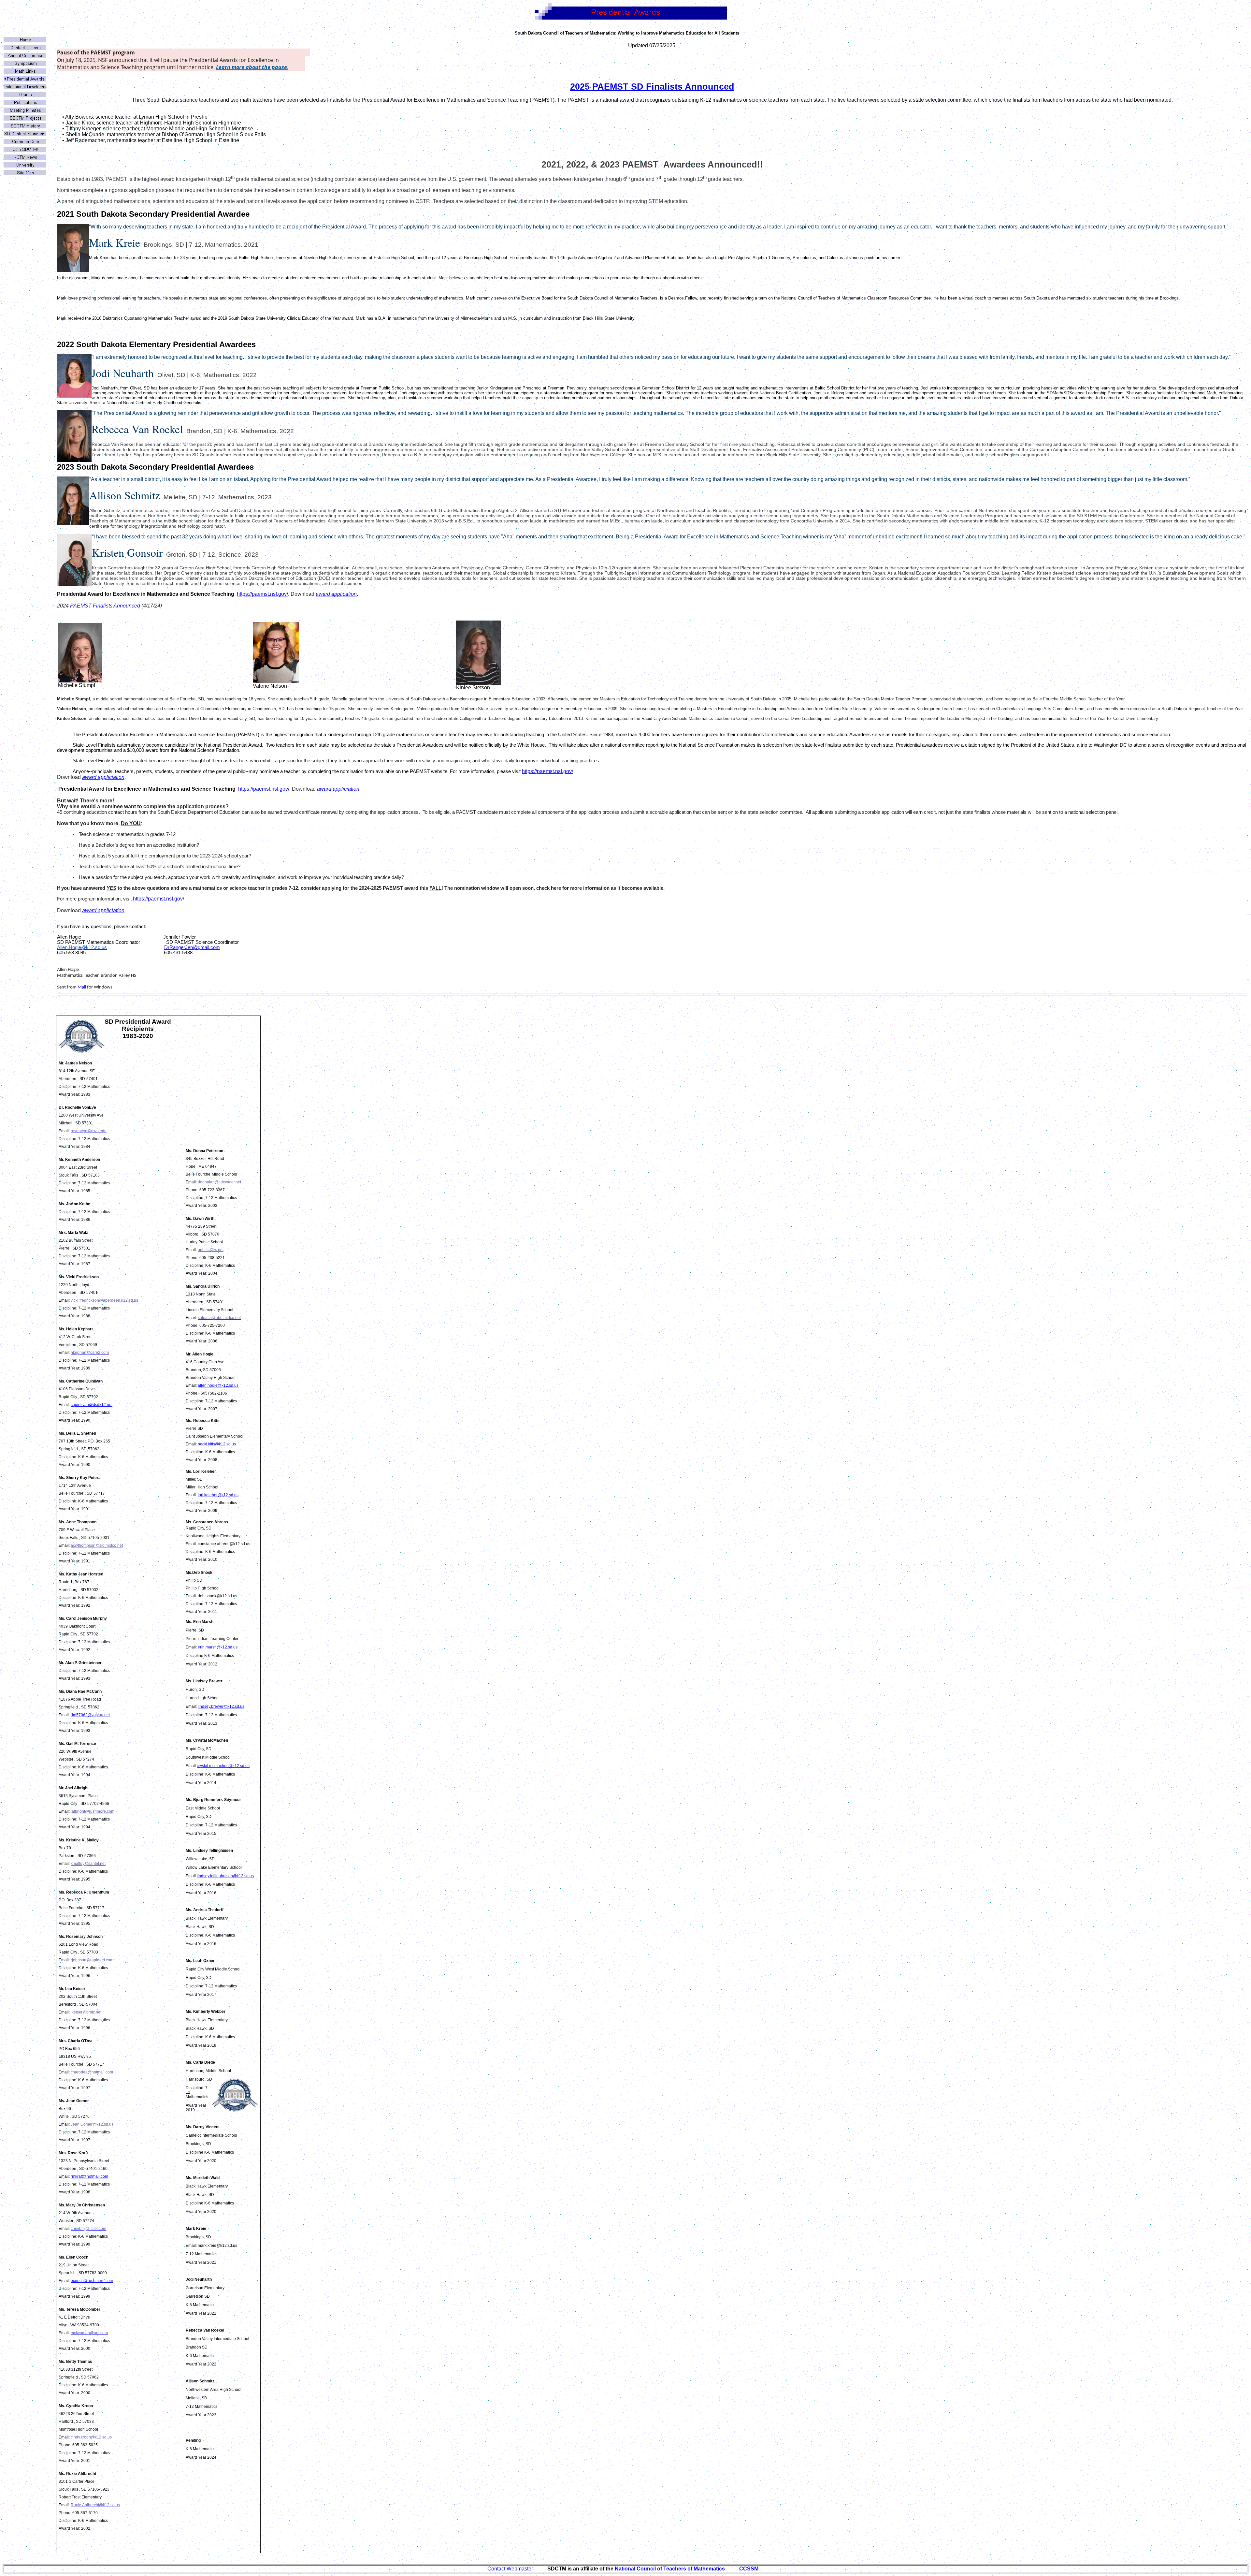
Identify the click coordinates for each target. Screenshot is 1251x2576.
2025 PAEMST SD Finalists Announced (652, 87)
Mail (82, 987)
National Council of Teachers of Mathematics (670, 2569)
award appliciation (103, 777)
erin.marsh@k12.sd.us (218, 1647)
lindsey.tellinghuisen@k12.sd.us (225, 1876)
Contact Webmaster (510, 2569)
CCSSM (749, 2569)
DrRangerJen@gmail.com (192, 947)
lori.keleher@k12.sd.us (218, 1495)
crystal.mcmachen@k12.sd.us (223, 1766)
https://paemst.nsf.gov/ (262, 594)
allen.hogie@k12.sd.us (218, 1385)
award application (336, 594)
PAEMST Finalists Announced (105, 606)
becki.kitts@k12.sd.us (217, 1444)
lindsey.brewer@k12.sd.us (221, 1706)
